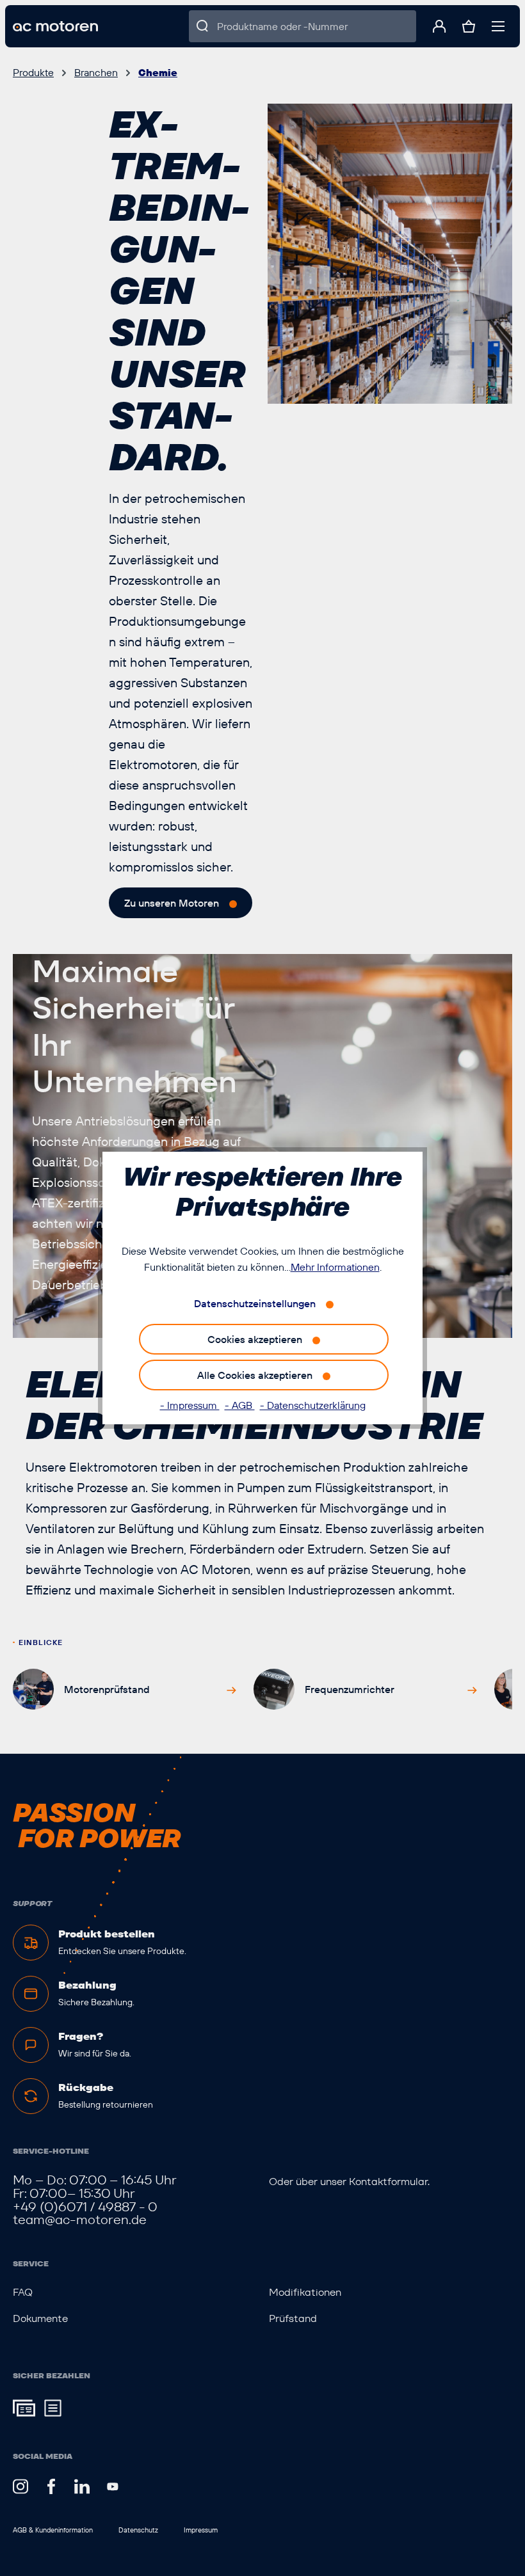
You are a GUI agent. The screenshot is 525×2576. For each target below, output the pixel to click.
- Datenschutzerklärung (313, 1405)
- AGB (240, 1405)
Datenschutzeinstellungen (255, 1303)
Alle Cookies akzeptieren (255, 1375)
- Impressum (190, 1405)
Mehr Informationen (335, 1267)
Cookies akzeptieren (255, 1339)
